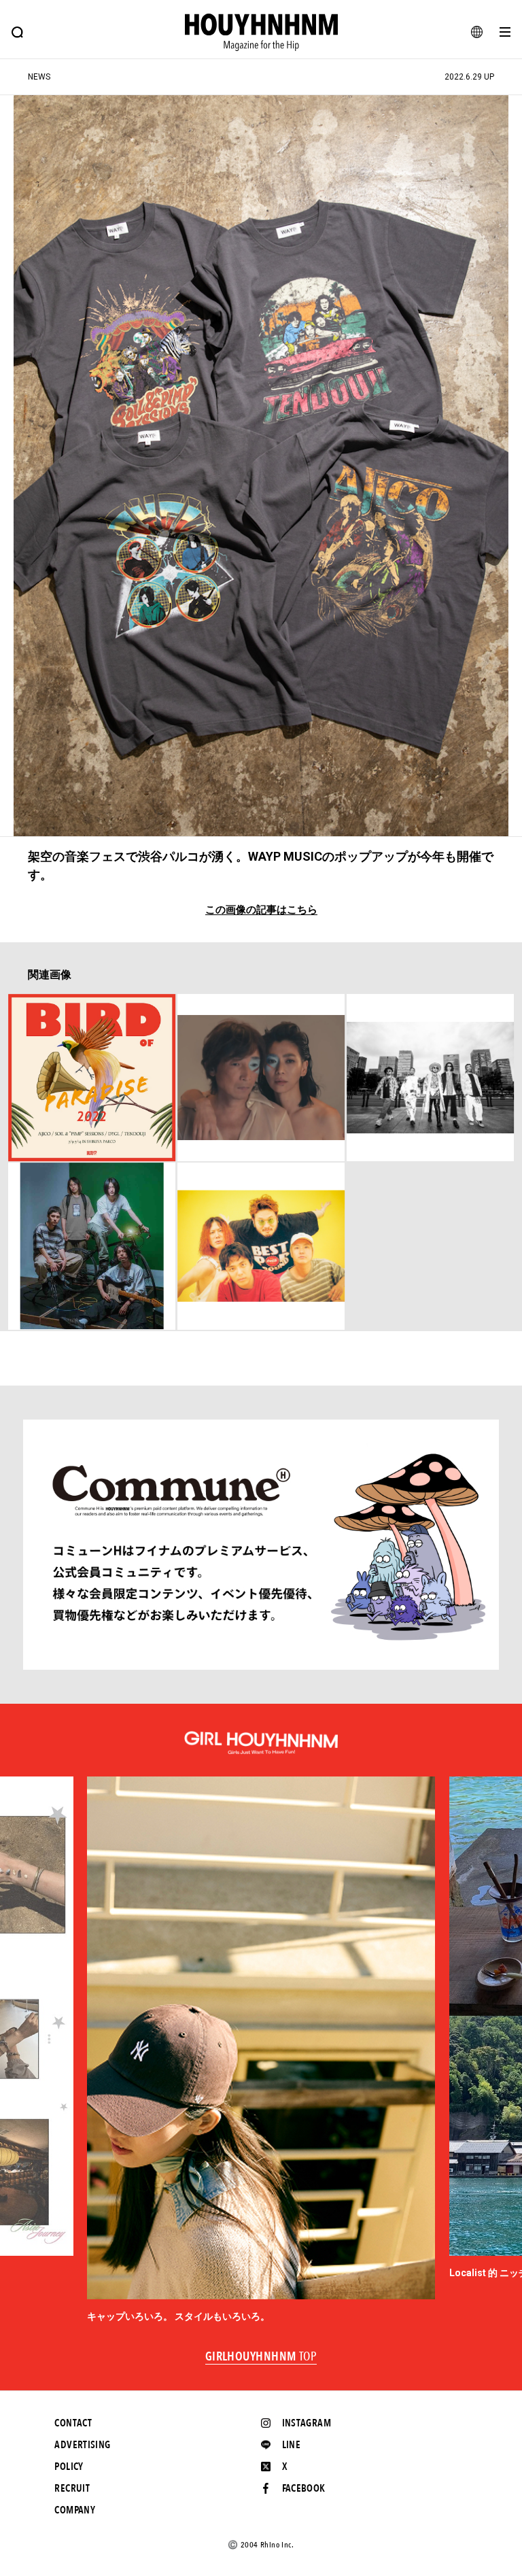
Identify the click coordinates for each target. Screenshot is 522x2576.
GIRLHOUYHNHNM (261, 2357)
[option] (261, 2050)
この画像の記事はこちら (261, 910)
